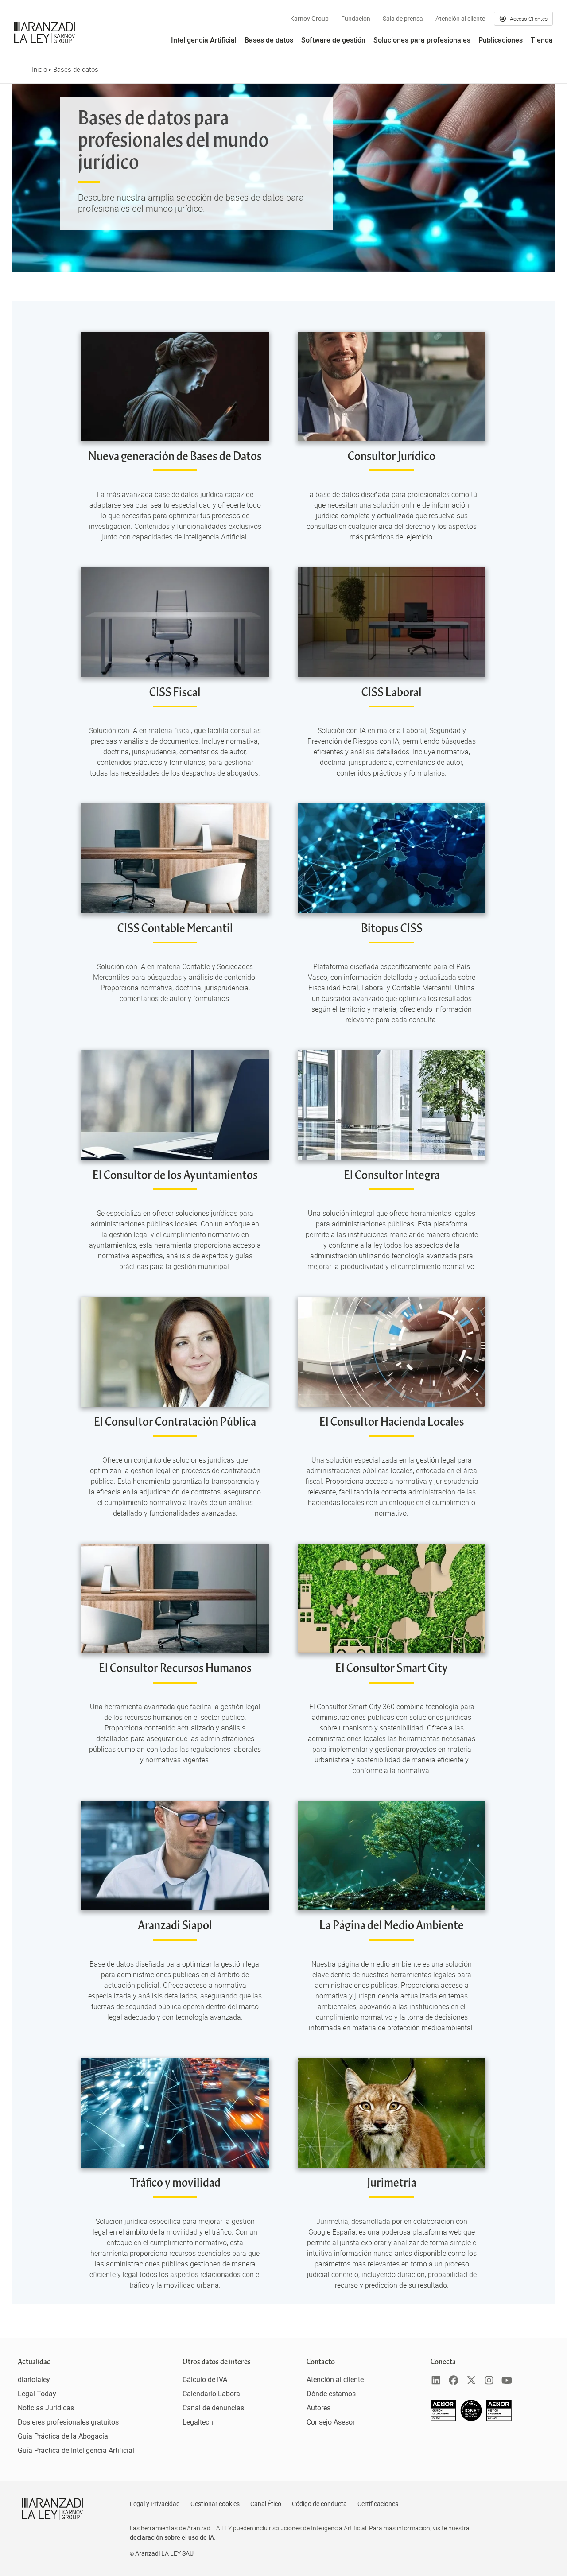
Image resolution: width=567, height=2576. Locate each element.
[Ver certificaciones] (471, 2419)
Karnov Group (309, 19)
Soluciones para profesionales (422, 40)
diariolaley (34, 2380)
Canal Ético (266, 2504)
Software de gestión (333, 40)
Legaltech (198, 2422)
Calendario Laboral (212, 2394)
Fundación (356, 19)
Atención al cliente (460, 19)
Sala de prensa (403, 19)
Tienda (542, 40)
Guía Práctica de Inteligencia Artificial (76, 2450)
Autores (318, 2408)
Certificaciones (378, 2504)
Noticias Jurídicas (46, 2408)
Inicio (39, 69)
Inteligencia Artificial (204, 40)
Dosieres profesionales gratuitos (68, 2422)
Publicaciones (501, 40)
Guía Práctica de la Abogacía (63, 2436)
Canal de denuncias (213, 2408)
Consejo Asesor (331, 2422)
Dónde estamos (331, 2394)
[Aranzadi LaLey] (52, 2509)
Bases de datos (269, 40)
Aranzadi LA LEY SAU (164, 2553)
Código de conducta (319, 2504)
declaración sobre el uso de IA (172, 2537)
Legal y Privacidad (155, 2504)
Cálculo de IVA (205, 2380)
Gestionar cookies (215, 2504)
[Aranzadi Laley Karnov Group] (45, 33)
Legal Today (37, 2394)
